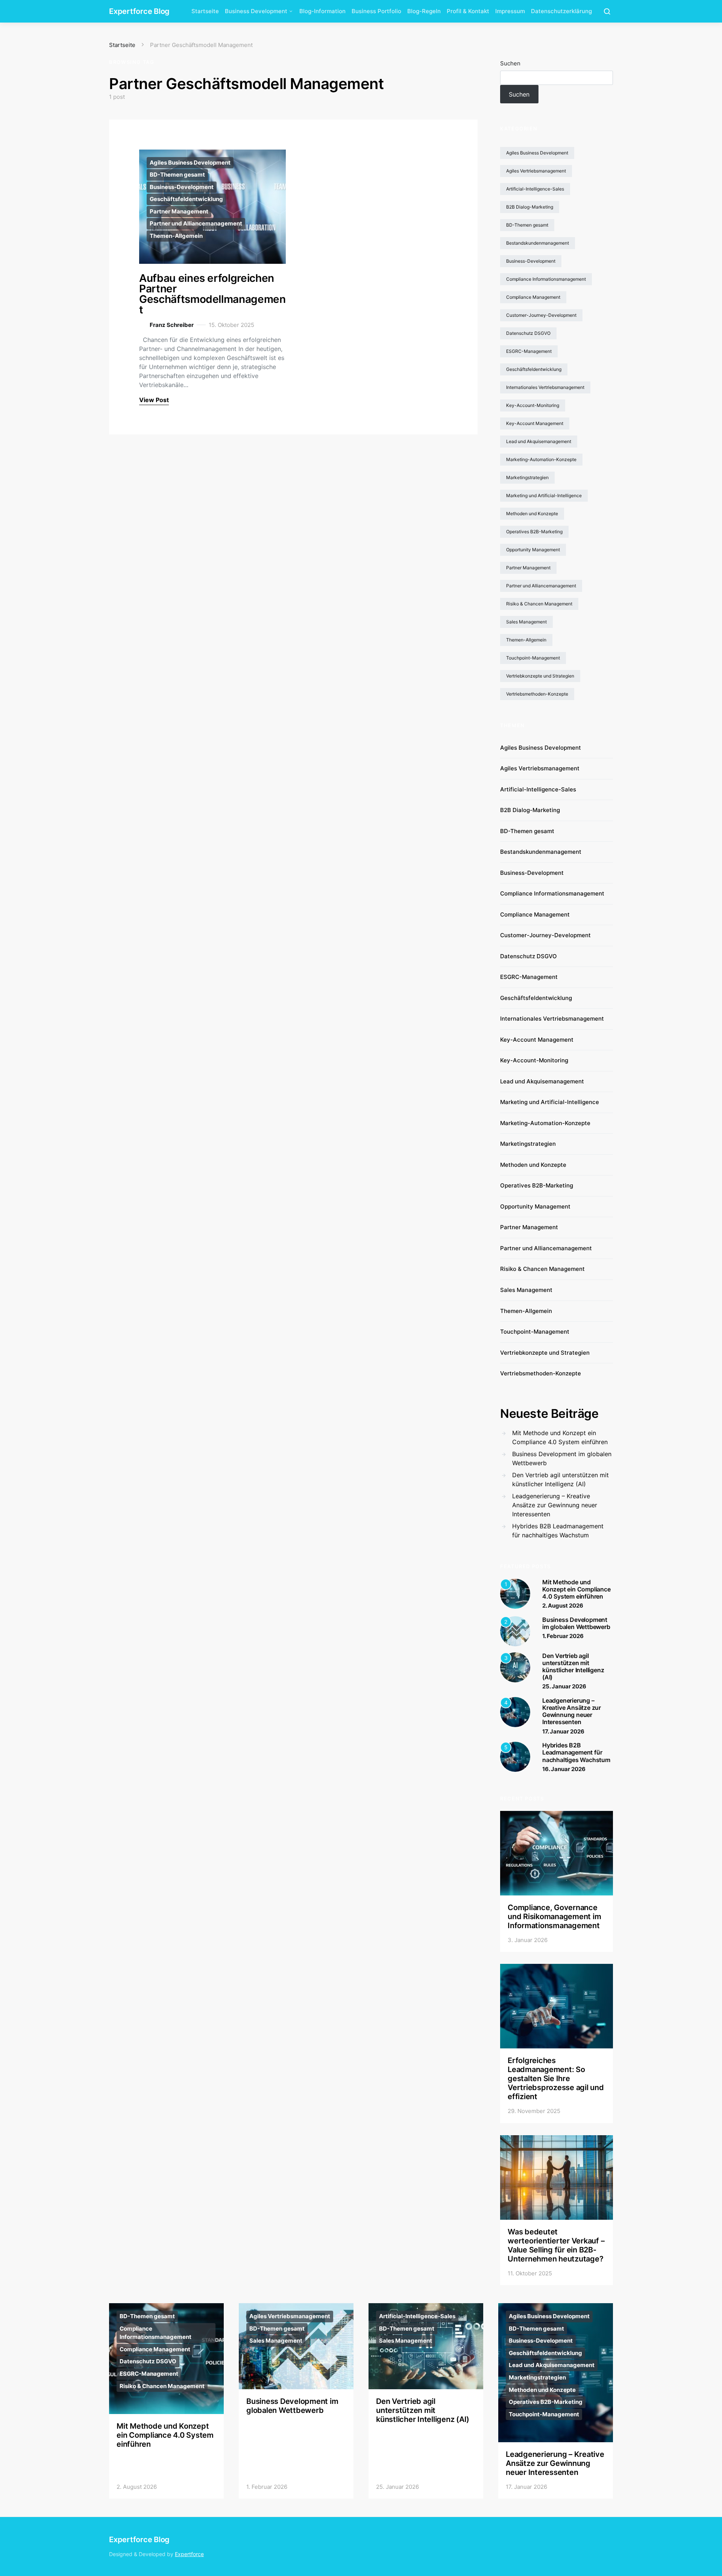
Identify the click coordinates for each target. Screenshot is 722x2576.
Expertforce (189, 2554)
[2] (515, 1631)
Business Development (256, 11)
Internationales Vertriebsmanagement (545, 387)
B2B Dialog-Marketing (530, 207)
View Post (154, 400)
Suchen (510, 63)
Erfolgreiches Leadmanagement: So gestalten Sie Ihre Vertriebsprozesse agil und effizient (556, 2078)
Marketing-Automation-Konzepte (541, 459)
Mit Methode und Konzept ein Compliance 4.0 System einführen (560, 1437)
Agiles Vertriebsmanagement (536, 171)
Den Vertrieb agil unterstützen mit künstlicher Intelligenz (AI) (560, 1479)
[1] (515, 1593)
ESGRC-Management (529, 351)
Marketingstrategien (527, 477)
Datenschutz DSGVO (528, 333)
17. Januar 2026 (563, 1731)
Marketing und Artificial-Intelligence (544, 495)
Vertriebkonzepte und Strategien (540, 676)
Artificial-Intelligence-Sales (535, 189)
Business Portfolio (376, 11)
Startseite (205, 11)
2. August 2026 (563, 1606)
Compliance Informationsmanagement (546, 279)
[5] (515, 1756)
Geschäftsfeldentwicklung (186, 199)
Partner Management (179, 211)
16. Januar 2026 (564, 1769)
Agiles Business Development (190, 163)
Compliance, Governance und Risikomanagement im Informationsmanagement (554, 1916)
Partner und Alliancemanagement (196, 223)
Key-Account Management (535, 423)
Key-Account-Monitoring (533, 405)
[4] (515, 1711)
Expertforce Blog (139, 11)
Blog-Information (322, 11)
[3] (515, 1667)
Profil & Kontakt (468, 11)
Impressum (510, 11)
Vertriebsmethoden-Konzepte (537, 694)
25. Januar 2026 (564, 1686)
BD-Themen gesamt (177, 175)
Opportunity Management (533, 550)
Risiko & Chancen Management (539, 604)
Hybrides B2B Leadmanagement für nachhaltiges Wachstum (558, 1531)
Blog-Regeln (424, 11)
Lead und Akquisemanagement (539, 441)
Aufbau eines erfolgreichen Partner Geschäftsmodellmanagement (212, 294)
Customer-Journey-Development (541, 315)
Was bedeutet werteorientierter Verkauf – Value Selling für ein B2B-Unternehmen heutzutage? (556, 2245)
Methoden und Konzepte (532, 514)
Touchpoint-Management (533, 658)
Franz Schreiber (172, 325)
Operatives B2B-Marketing (534, 532)
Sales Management (526, 622)
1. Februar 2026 (563, 1636)
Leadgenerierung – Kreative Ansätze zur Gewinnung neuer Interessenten (555, 1505)
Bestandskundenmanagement (538, 243)
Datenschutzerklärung (561, 11)
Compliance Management (533, 297)
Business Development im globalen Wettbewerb (562, 1458)
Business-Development (182, 187)
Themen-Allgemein (176, 236)
